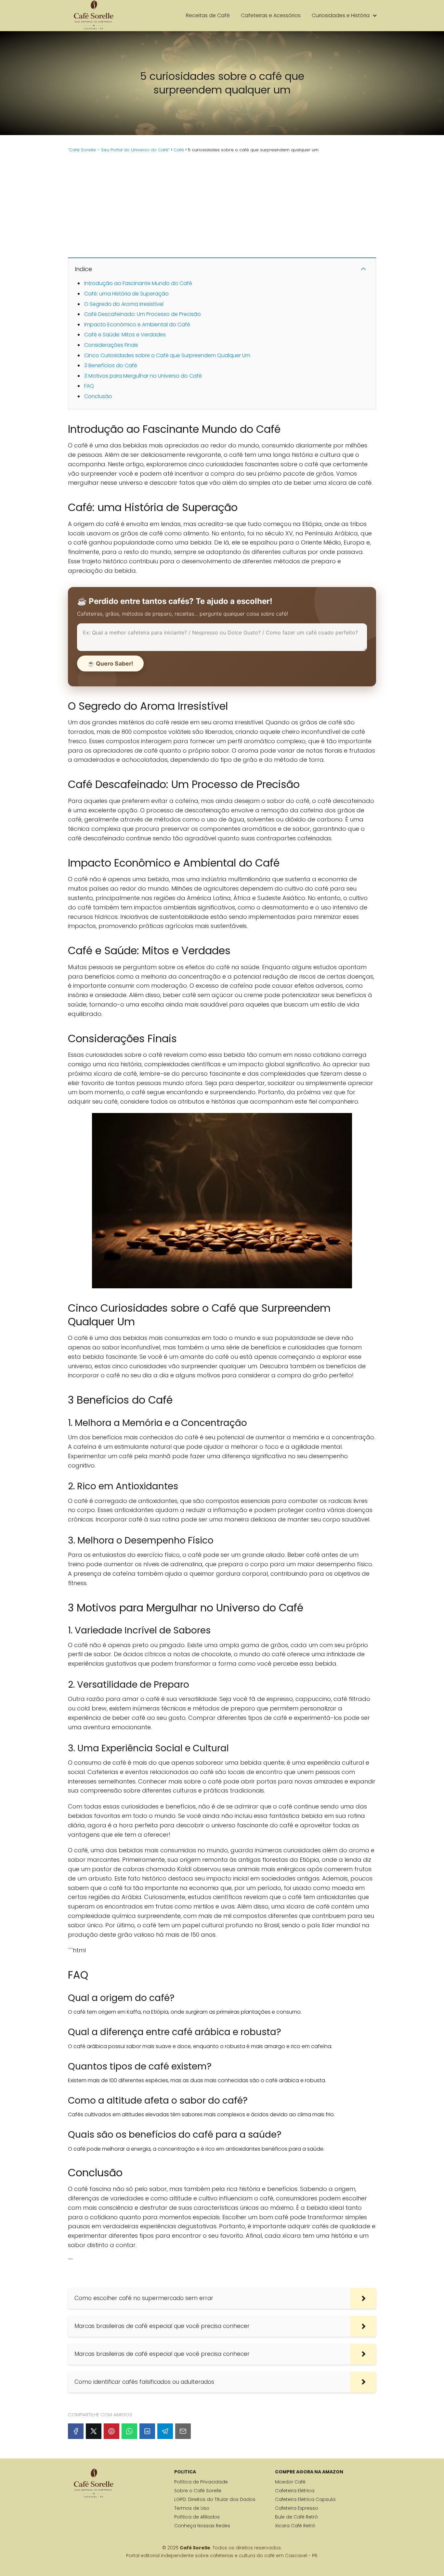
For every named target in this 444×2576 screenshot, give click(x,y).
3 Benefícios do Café (111, 365)
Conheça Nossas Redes (202, 2526)
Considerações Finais (111, 345)
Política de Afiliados (197, 2517)
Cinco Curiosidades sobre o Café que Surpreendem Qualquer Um (167, 355)
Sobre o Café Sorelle (198, 2491)
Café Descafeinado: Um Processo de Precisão (143, 314)
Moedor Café (290, 2482)
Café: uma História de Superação (126, 294)
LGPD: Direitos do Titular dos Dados (215, 2499)
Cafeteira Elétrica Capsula (305, 2499)
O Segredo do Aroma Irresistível (124, 304)
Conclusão (98, 396)
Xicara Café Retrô (295, 2526)
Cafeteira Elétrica (295, 2491)
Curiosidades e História (341, 15)
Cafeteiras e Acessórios (271, 15)
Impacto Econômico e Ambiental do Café (137, 325)
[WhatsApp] (129, 2431)
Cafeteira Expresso (297, 2508)
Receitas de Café (208, 15)
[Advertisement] (222, 204)
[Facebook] (76, 2431)
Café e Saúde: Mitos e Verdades (125, 335)
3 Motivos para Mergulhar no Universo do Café (143, 376)
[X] (94, 2431)
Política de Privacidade (201, 2482)
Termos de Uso (192, 2508)
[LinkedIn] (147, 2431)
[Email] (183, 2431)
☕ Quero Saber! (110, 663)
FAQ (89, 386)
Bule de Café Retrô (296, 2517)
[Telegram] (165, 2431)
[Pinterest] (111, 2431)
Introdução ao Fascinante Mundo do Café (138, 283)
